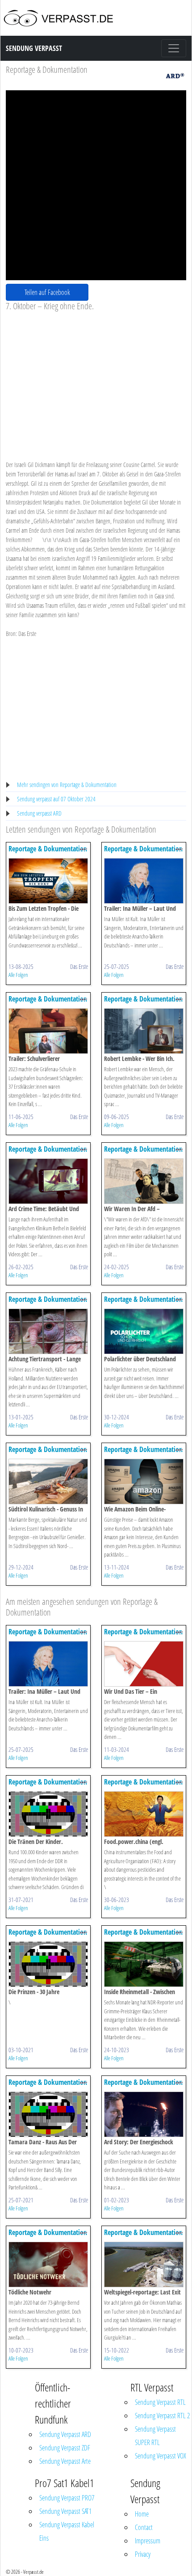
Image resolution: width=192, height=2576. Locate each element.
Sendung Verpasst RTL (160, 2402)
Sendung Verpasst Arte (65, 2461)
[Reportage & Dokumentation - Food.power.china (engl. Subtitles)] (144, 1813)
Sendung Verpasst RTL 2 (162, 2416)
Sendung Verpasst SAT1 (65, 2511)
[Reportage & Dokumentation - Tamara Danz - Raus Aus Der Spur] (48, 2114)
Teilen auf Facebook (47, 292)
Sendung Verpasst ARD (65, 2434)
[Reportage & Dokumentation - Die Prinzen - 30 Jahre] (48, 1964)
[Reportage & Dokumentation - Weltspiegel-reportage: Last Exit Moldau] (144, 2264)
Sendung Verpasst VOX (161, 2456)
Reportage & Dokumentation (47, 69)
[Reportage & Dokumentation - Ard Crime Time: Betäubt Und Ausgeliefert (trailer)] (48, 1181)
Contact (144, 2527)
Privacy (143, 2554)
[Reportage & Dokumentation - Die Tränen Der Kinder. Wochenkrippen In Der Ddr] (48, 1813)
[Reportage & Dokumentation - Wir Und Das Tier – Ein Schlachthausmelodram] (144, 1663)
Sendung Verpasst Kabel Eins (67, 2531)
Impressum (148, 2541)
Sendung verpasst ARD (39, 813)
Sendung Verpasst (34, 48)
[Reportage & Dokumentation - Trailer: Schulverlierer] (48, 1030)
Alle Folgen (18, 975)
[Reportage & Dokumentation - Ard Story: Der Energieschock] (144, 2114)
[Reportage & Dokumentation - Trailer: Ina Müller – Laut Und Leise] (144, 880)
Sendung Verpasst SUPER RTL (155, 2436)
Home (142, 2514)
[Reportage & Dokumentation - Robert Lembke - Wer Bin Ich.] (144, 1030)
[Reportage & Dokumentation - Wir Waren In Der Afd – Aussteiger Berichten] (144, 1181)
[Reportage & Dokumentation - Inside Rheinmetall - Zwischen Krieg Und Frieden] (144, 1964)
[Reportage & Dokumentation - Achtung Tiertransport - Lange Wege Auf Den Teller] (48, 1331)
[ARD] (175, 75)
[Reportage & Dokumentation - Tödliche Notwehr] (48, 2264)
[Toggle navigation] (174, 48)
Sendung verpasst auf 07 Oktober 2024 (56, 799)
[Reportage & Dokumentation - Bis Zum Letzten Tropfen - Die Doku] (48, 880)
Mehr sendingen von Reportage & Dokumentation (67, 785)
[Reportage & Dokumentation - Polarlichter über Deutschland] (144, 1331)
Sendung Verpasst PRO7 (67, 2498)
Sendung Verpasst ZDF (65, 2448)
